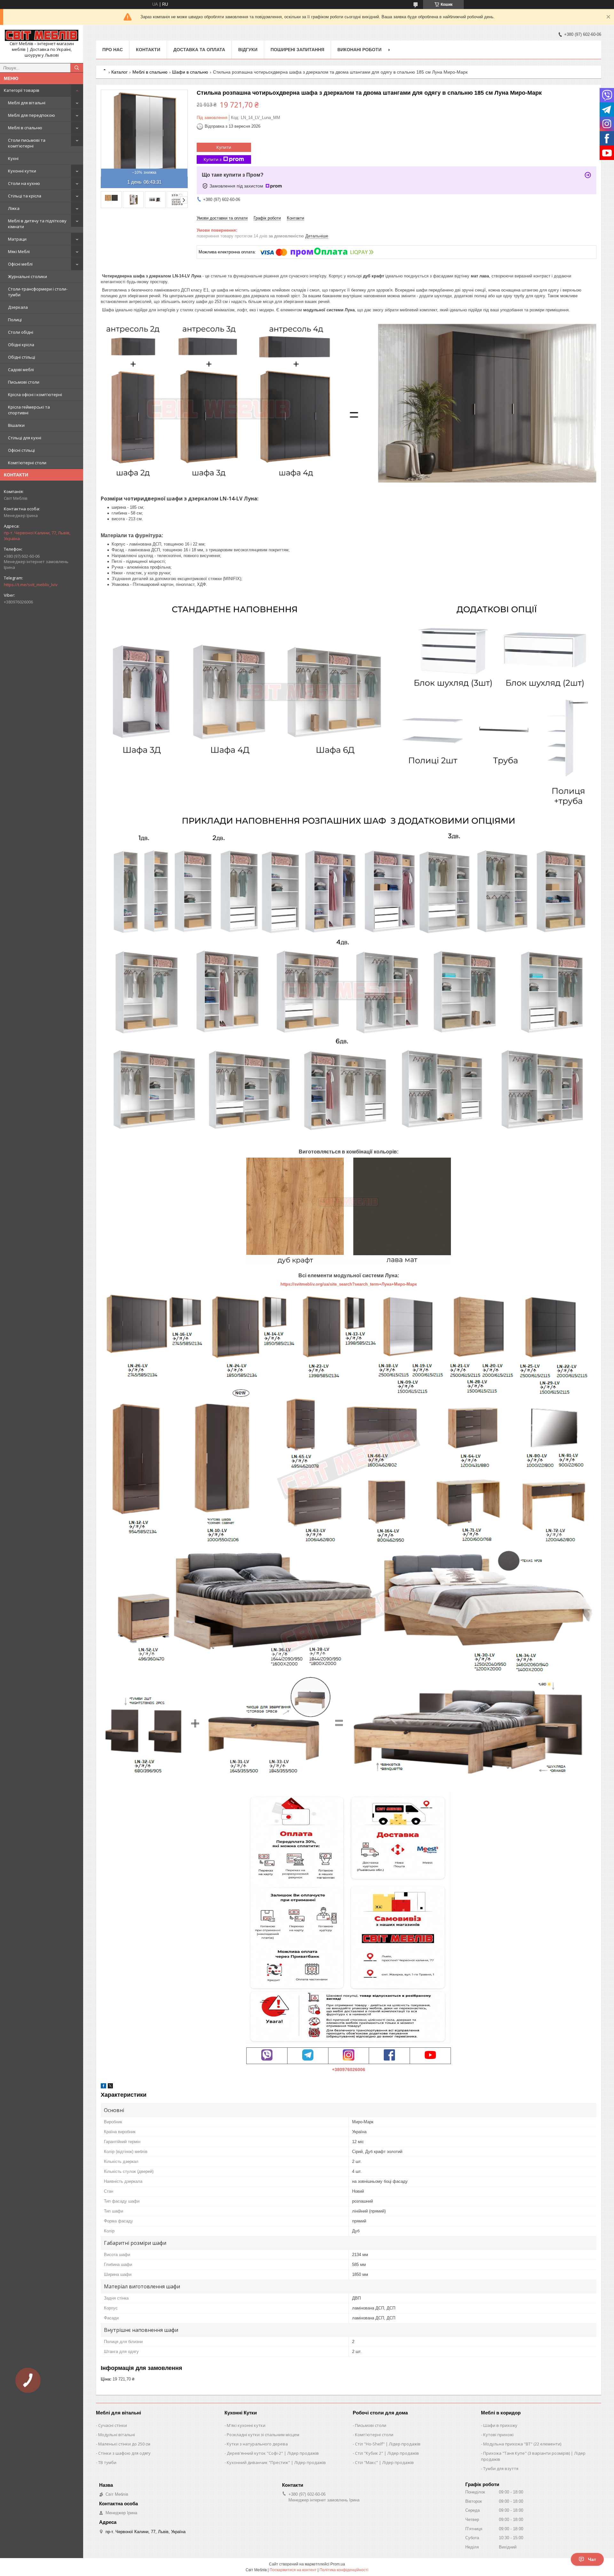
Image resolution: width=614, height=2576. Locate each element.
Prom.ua (338, 2564)
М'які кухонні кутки (246, 2425)
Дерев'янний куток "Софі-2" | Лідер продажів (273, 2453)
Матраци (17, 239)
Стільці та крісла (25, 196)
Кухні (13, 158)
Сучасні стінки (113, 2425)
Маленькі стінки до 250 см (124, 2444)
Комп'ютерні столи (27, 463)
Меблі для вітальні (27, 103)
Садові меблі (21, 370)
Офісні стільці (21, 450)
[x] (110, 2087)
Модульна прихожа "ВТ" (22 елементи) (522, 2444)
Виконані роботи (359, 50)
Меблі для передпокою (31, 115)
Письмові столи (24, 382)
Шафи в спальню (190, 72)
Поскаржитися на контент (293, 2570)
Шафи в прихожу (500, 2425)
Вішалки (16, 425)
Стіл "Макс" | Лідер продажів (384, 2462)
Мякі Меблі (19, 251)
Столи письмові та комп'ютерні (27, 143)
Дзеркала (18, 307)
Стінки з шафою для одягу (124, 2453)
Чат (592, 2559)
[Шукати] (77, 68)
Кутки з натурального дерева (257, 2444)
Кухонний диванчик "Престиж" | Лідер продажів (276, 2462)
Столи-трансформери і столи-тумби (38, 292)
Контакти (148, 50)
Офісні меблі (20, 264)
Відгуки (248, 50)
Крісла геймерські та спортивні (29, 410)
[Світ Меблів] (42, 35)
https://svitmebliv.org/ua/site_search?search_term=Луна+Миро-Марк (349, 1284)
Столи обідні (21, 332)
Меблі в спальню (25, 128)
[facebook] (103, 2087)
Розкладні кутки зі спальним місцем (263, 2435)
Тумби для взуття (501, 2468)
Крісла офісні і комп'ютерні (35, 395)
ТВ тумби (107, 2462)
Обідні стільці (22, 357)
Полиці (15, 320)
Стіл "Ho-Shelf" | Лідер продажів (388, 2444)
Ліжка (14, 208)
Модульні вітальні (117, 2435)
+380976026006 (349, 2070)
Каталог (119, 72)
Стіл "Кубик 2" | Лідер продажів (387, 2453)
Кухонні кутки (22, 171)
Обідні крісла (21, 345)
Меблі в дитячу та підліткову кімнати (37, 224)
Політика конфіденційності (344, 2570)
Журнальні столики (28, 276)
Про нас (113, 50)
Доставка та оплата (199, 50)
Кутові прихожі (498, 2435)
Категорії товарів (22, 90)
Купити (224, 147)
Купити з (213, 159)
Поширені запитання (297, 50)
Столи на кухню (24, 183)
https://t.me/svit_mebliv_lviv (31, 585)
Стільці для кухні (25, 438)
